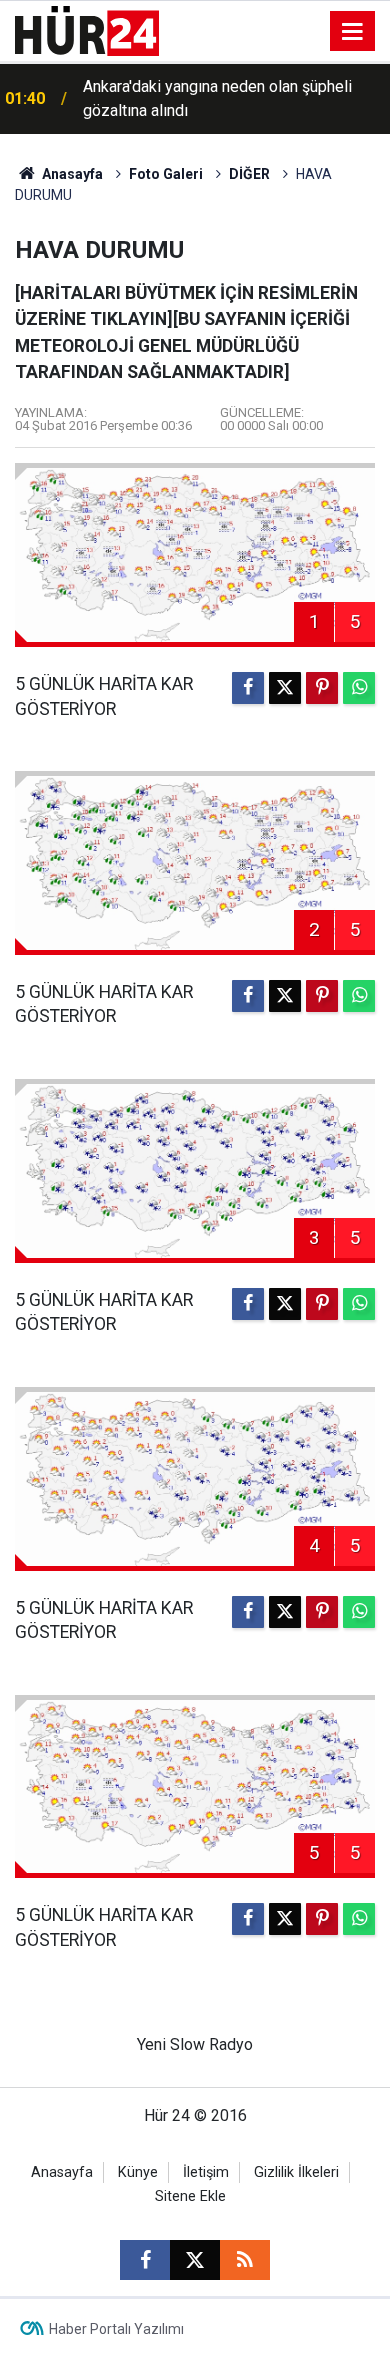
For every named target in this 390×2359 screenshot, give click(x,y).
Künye (138, 2172)
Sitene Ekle (190, 2196)
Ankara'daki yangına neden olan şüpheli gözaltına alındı (217, 98)
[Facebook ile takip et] (145, 2260)
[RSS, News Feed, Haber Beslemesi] (245, 2260)
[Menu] (353, 32)
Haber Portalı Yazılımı (116, 2329)
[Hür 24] (87, 29)
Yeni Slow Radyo (195, 2044)
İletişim (206, 2172)
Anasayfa (71, 174)
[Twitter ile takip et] (195, 2260)
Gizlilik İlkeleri (296, 2172)
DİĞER (249, 174)
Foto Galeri (166, 174)
